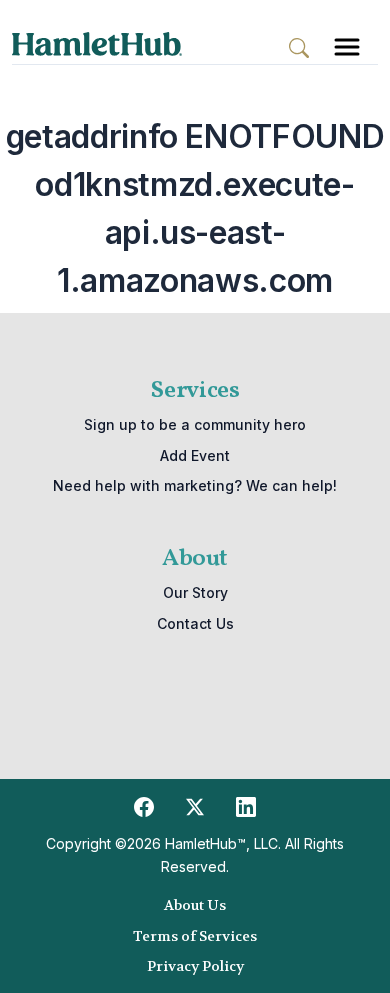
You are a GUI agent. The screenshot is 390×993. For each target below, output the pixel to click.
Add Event (195, 455)
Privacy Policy (195, 966)
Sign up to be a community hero (195, 424)
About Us (195, 905)
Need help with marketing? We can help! (195, 485)
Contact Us (195, 623)
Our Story (195, 592)
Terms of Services (195, 936)
